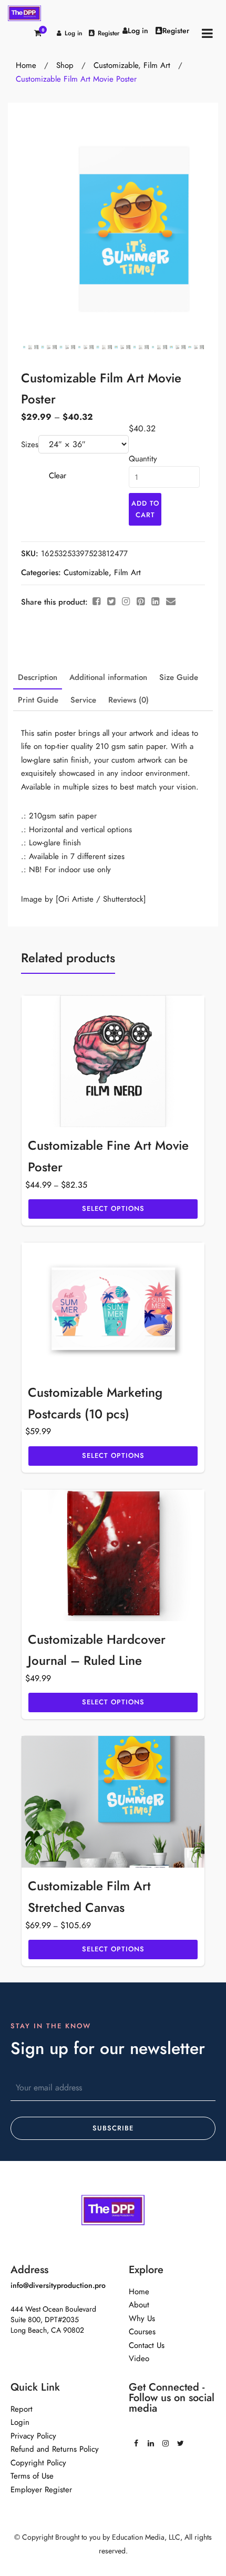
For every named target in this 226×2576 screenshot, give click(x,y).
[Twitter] (180, 2440)
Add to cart (145, 509)
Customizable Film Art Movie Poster (76, 79)
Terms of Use (32, 2476)
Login (20, 2422)
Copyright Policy (38, 2463)
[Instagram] (166, 2440)
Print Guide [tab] (38, 700)
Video (139, 2358)
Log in (74, 33)
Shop (65, 65)
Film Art (157, 65)
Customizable (116, 65)
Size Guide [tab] (179, 677)
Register (109, 33)
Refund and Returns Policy (55, 2449)
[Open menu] (207, 33)
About (139, 2305)
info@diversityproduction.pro (58, 2286)
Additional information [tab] (108, 677)
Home (26, 65)
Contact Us (147, 2345)
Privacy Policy (33, 2436)
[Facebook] (136, 2440)
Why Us (142, 2318)
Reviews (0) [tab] (129, 700)
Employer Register (41, 2490)
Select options (113, 1209)
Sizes (30, 445)
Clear (58, 476)
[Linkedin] (151, 2440)
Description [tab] (38, 677)
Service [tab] (83, 700)
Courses (142, 2332)
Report (22, 2409)
